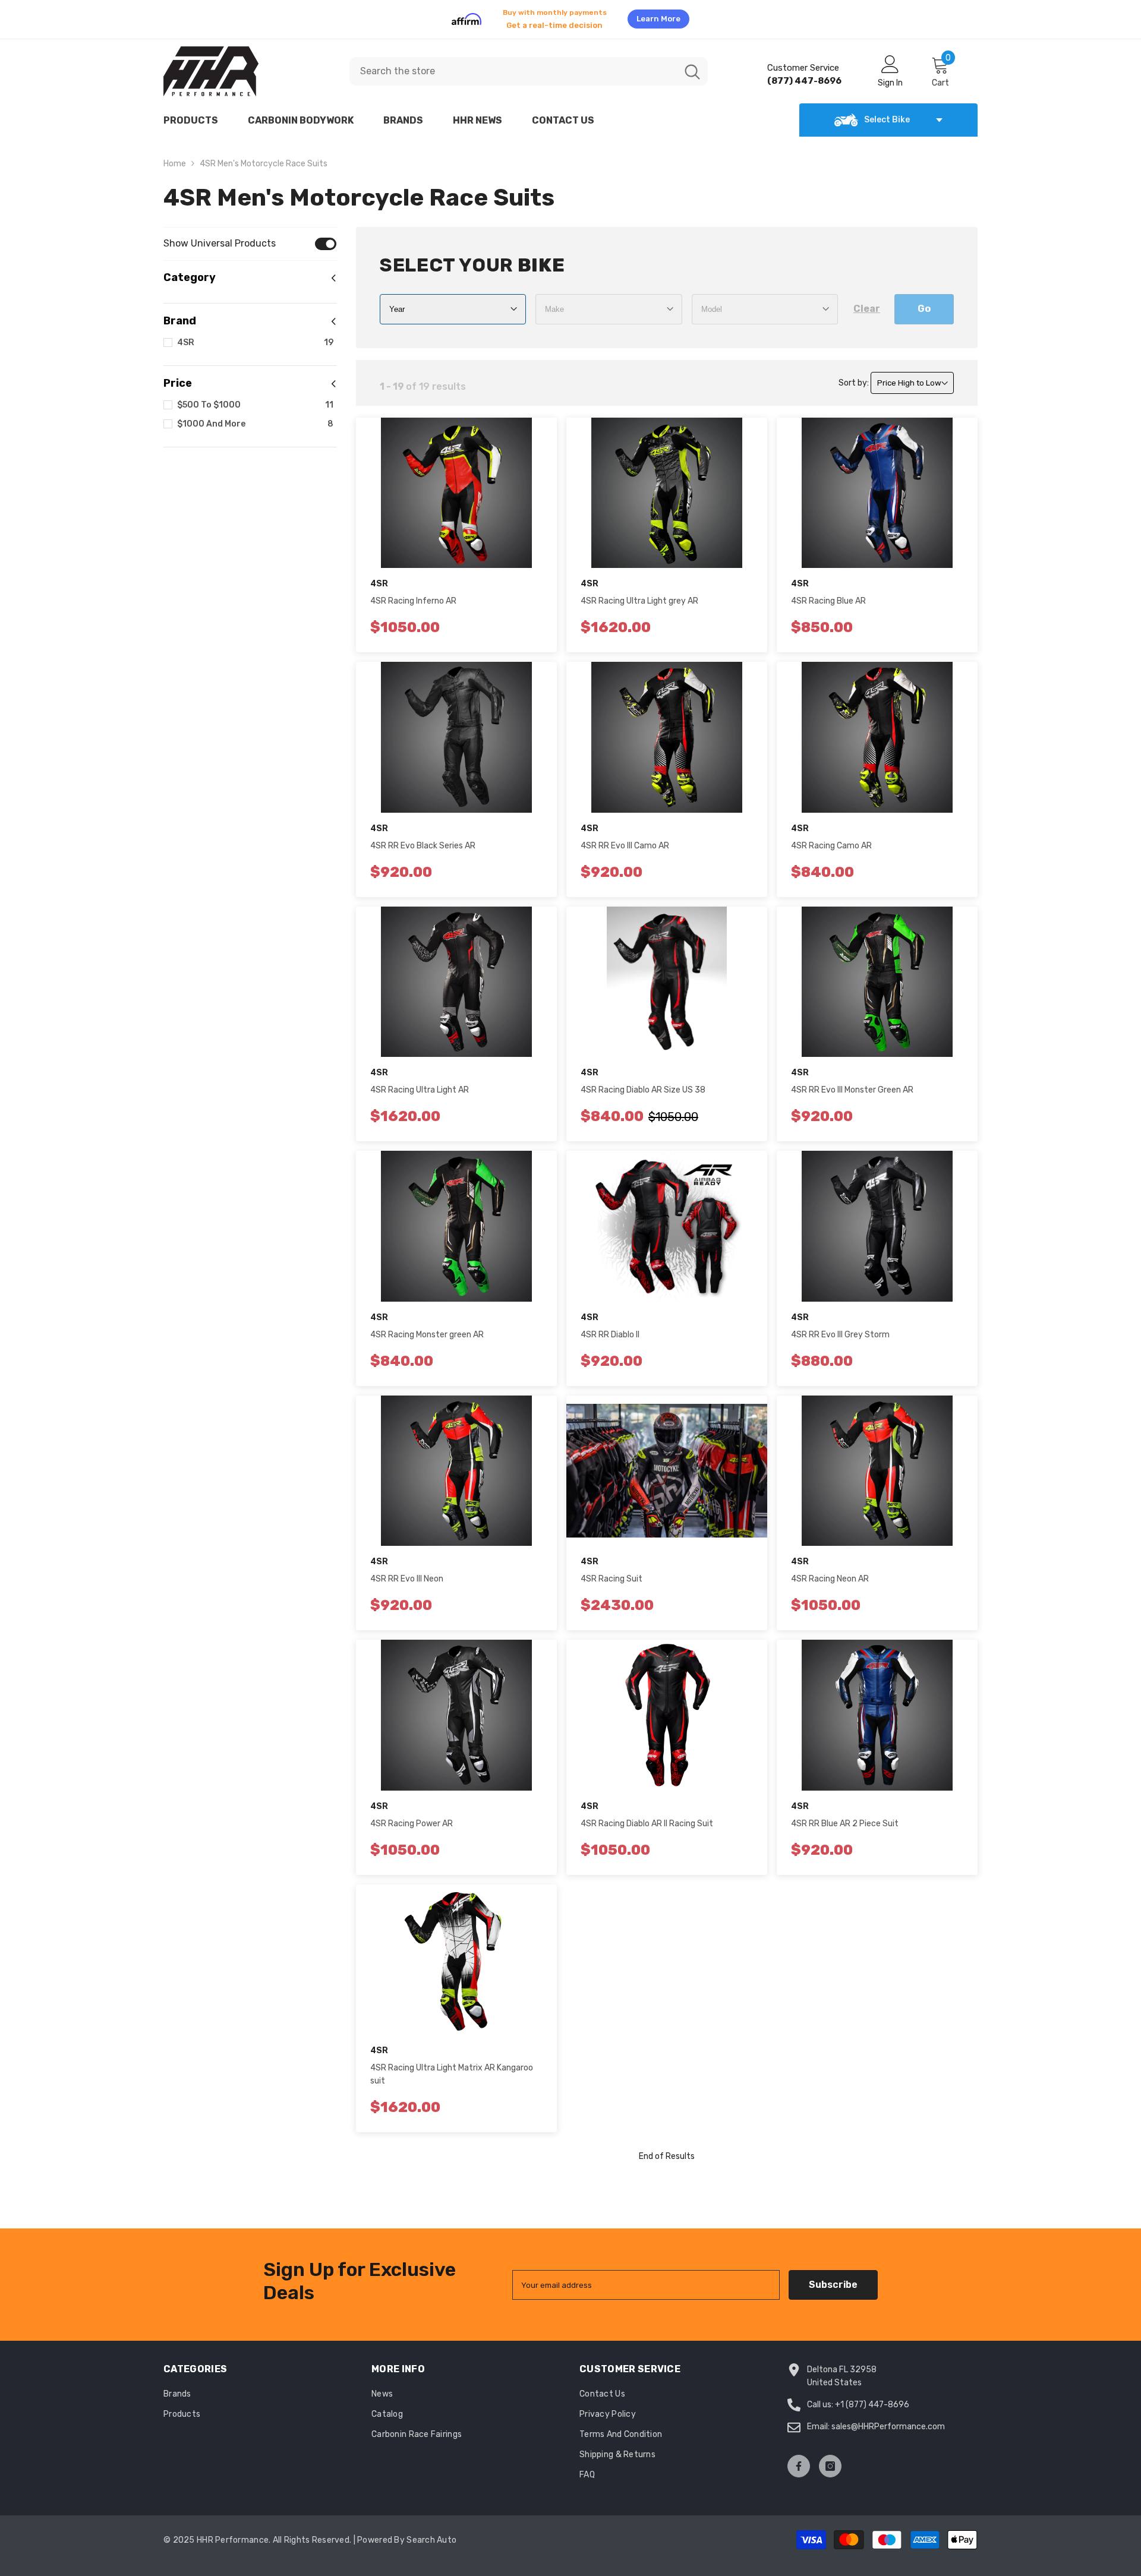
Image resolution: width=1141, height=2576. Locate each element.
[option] (570, 15)
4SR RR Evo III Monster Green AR (852, 1083)
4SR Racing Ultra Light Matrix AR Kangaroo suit (452, 2067)
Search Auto (431, 2533)
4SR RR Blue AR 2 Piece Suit (845, 1816)
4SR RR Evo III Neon (407, 1572)
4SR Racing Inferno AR (413, 594)
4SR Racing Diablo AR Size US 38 (643, 1083)
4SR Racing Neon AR (830, 1572)
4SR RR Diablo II (610, 1328)
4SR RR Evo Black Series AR (423, 839)
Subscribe (833, 2277)
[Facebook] (799, 2459)
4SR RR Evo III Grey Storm (840, 1328)
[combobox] (513, 64)
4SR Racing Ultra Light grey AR (639, 594)
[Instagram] (830, 2459)
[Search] (529, 64)
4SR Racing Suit (612, 1572)
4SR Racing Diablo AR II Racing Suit (647, 1816)
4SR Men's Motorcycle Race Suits (264, 157)
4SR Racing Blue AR (828, 594)
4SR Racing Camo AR (831, 839)
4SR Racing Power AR (412, 1816)
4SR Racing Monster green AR (427, 1328)
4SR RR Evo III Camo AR (625, 839)
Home (175, 157)
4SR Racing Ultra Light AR (420, 1083)
